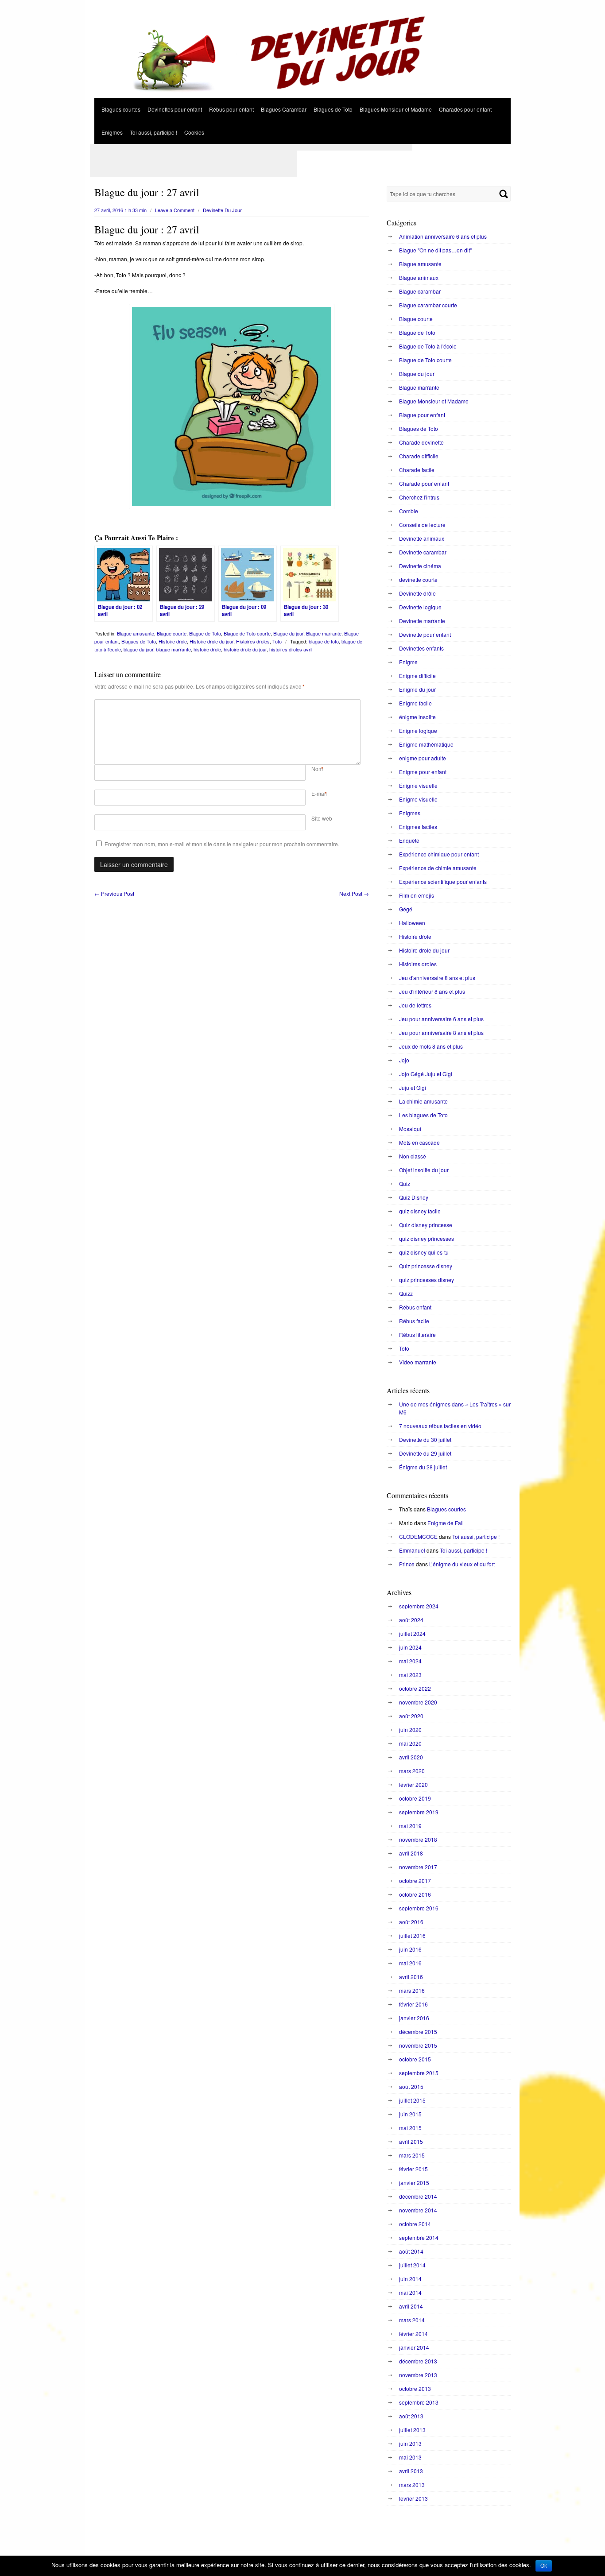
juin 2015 (410, 2114)
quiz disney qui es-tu (424, 1252)
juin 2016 (410, 1949)
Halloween (412, 923)
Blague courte (172, 633)
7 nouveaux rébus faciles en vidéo (440, 1426)
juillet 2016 (412, 1935)
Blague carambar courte (428, 305)
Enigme (408, 662)
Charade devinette (421, 442)
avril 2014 (411, 2306)
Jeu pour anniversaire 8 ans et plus (441, 1032)
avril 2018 (411, 1853)
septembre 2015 (419, 2073)
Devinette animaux (422, 538)
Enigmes (112, 132)
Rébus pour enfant (231, 109)
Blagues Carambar (284, 109)
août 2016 (411, 1922)
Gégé (406, 909)
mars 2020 (412, 1771)
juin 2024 (410, 1647)
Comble (409, 511)
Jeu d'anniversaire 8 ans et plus (437, 978)
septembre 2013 (419, 2402)
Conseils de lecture (422, 525)
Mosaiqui (410, 1129)
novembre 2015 (418, 2045)
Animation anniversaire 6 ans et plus (443, 236)
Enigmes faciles (418, 827)
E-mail (319, 793)
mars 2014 (412, 2320)
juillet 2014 (412, 2265)
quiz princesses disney (427, 1280)
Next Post (354, 893)
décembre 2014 (418, 2196)
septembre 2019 (419, 1812)
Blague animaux (419, 277)
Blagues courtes (121, 109)
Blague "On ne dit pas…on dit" (435, 250)
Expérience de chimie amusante (438, 868)
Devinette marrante (422, 621)
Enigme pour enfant (423, 772)
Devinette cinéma (420, 566)
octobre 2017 (415, 1881)
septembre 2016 (419, 1908)
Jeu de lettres (415, 1005)
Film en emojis (417, 895)
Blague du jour (288, 633)
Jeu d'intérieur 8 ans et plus (432, 991)
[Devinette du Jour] (302, 95)
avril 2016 (411, 1977)
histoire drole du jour (245, 649)
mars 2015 (412, 2155)
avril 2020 (411, 1757)
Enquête (409, 840)
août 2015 (411, 2086)
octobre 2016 (415, 1894)
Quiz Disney (414, 1197)
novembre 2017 (418, 1867)
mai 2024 (410, 1661)
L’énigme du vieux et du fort (462, 1564)
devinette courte (418, 579)
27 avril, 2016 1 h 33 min (120, 210)
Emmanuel (412, 1550)
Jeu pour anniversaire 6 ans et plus (441, 1019)
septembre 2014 (419, 2237)
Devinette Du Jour (222, 210)
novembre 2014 (418, 2210)
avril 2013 (411, 2471)
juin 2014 (410, 2279)
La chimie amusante (423, 1101)
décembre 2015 (418, 2032)
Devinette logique (420, 607)
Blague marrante (324, 633)
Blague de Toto (205, 633)
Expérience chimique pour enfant (439, 854)
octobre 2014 (415, 2224)
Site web (322, 818)
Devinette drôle (417, 593)
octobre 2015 (415, 2059)
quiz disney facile (420, 1211)
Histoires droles (253, 641)
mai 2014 (410, 2292)
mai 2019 (410, 1826)
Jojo (404, 1060)
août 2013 (411, 2416)
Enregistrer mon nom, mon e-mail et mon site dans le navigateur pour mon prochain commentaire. (222, 844)
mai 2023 (410, 1675)
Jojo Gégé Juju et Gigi (426, 1074)
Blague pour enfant (422, 415)
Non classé (413, 1156)
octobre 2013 (415, 2388)
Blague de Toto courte (247, 633)
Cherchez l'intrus (419, 497)
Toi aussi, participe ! (153, 132)
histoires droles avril (291, 649)
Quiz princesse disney (426, 1266)
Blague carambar (420, 291)
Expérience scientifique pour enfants (443, 881)
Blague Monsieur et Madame (434, 401)
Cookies (194, 132)
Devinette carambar (423, 552)
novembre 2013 (418, 2375)
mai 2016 (410, 1963)
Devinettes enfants (421, 648)
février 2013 (413, 2498)
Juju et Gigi (413, 1087)
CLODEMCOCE (418, 1536)
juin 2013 (410, 2443)
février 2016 (413, 2004)
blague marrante (173, 649)
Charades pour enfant (465, 109)
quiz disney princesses (427, 1238)
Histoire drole (173, 641)
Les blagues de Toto (423, 1115)
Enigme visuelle (418, 799)
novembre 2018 (418, 1839)
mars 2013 (412, 2485)
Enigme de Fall (446, 1523)
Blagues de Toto (333, 109)
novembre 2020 (418, 1702)
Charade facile (417, 470)
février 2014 (413, 2334)
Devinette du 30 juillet (425, 1439)
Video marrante (418, 1362)
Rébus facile (414, 1321)
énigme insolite (417, 717)
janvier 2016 (414, 2018)
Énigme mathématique (426, 744)
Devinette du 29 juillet (425, 1453)
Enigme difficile (417, 676)
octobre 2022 (415, 1688)
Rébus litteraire (417, 1334)
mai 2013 (410, 2457)
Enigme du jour (417, 689)
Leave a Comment (175, 210)
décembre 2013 (418, 2361)
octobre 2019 (415, 1798)
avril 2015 (411, 2141)
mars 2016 (412, 1990)
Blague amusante (136, 633)
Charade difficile (419, 456)
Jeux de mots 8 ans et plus (431, 1046)
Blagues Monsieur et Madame (396, 109)
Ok (544, 2566)
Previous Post (114, 893)
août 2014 (411, 2251)
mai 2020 (410, 1743)
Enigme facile (415, 703)
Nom (317, 769)
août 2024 (411, 1620)
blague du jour (138, 649)
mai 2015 (410, 2128)
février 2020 (413, 1784)
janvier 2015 (414, 2183)
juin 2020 (410, 1730)
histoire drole (207, 649)
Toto (277, 641)
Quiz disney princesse (426, 1225)
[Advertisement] (251, 147)
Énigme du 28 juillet (423, 1467)
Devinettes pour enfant (175, 109)
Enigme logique (418, 730)
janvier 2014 (414, 2347)
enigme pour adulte (423, 758)
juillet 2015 (412, 2100)
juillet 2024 (412, 1633)
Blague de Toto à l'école (428, 346)
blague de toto (324, 641)
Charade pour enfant (424, 483)
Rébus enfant (415, 1307)
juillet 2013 (412, 2430)
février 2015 (413, 2169)
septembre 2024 (419, 1606)
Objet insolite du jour (424, 1170)
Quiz (405, 1183)
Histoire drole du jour (211, 641)
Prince (407, 1564)
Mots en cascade (419, 1142)
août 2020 (411, 1716)
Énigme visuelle (418, 785)
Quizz (406, 1293)
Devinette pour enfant (425, 634)
